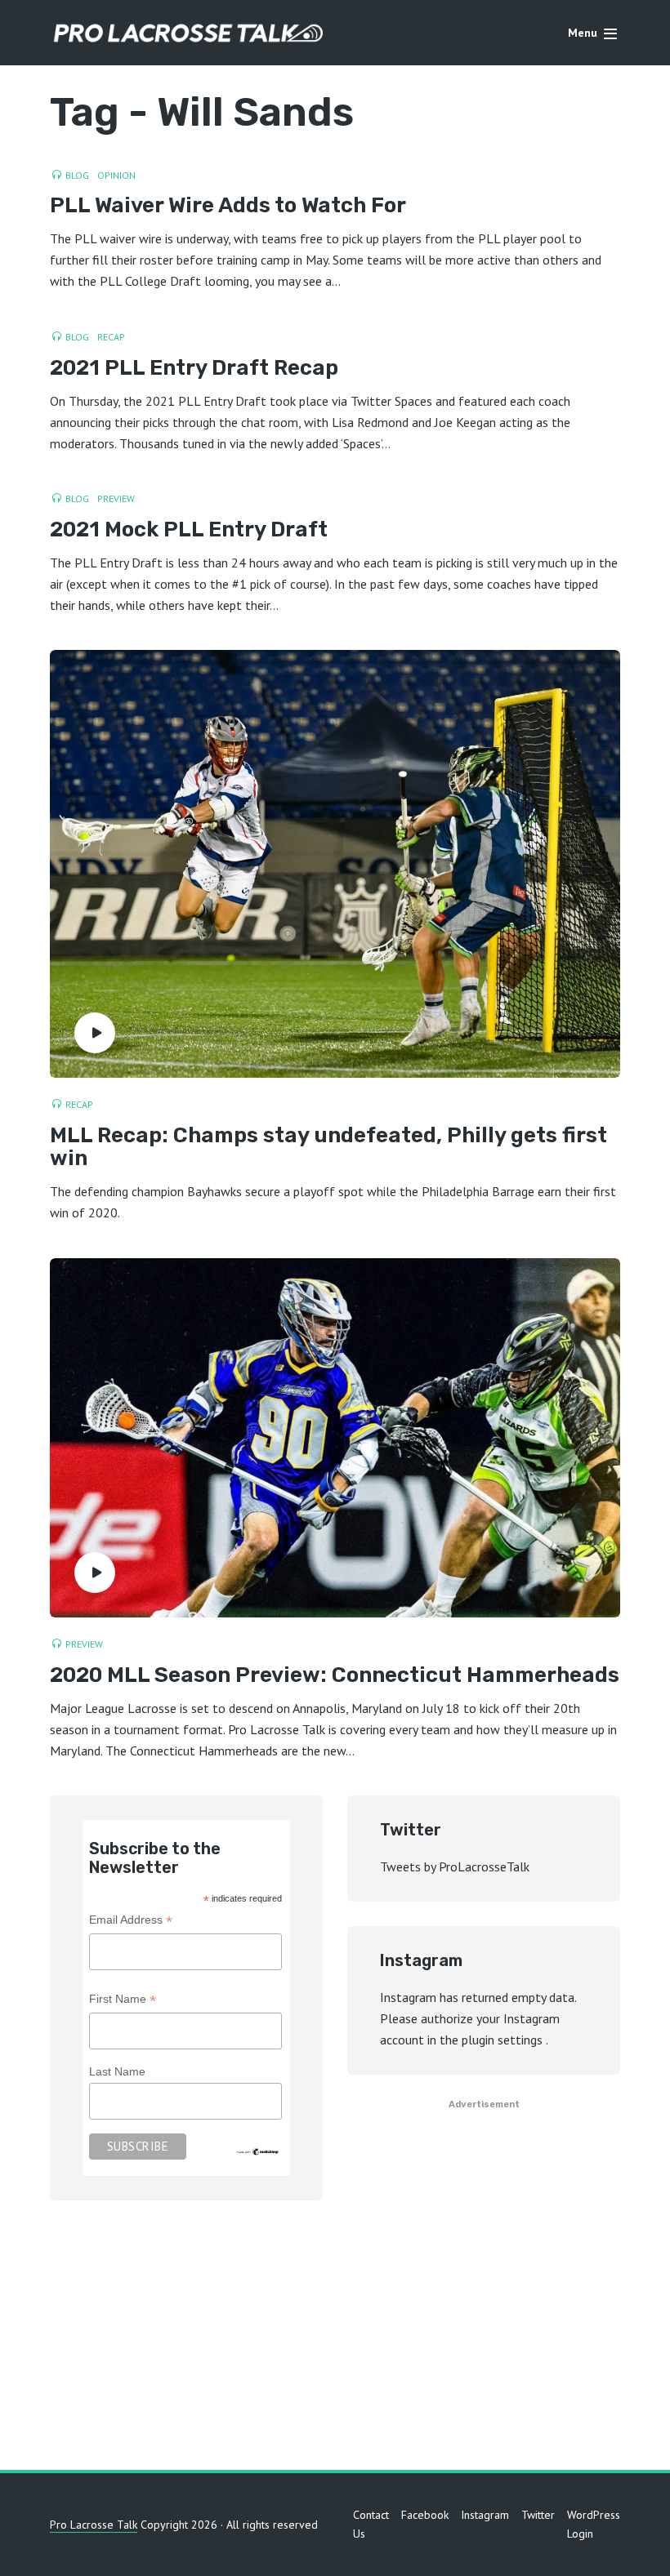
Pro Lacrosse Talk (94, 2525)
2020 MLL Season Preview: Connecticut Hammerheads (335, 1676)
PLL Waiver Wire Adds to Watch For (228, 206)
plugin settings (504, 2040)
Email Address (131, 1922)
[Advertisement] (335, 2339)
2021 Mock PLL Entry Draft (189, 530)
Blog (77, 175)
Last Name (117, 2071)
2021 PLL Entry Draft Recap (194, 369)
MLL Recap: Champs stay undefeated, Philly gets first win (328, 1148)
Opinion (116, 175)
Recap (111, 337)
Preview (116, 498)
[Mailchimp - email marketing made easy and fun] (258, 2151)
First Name (123, 2001)
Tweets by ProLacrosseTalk (455, 1866)
